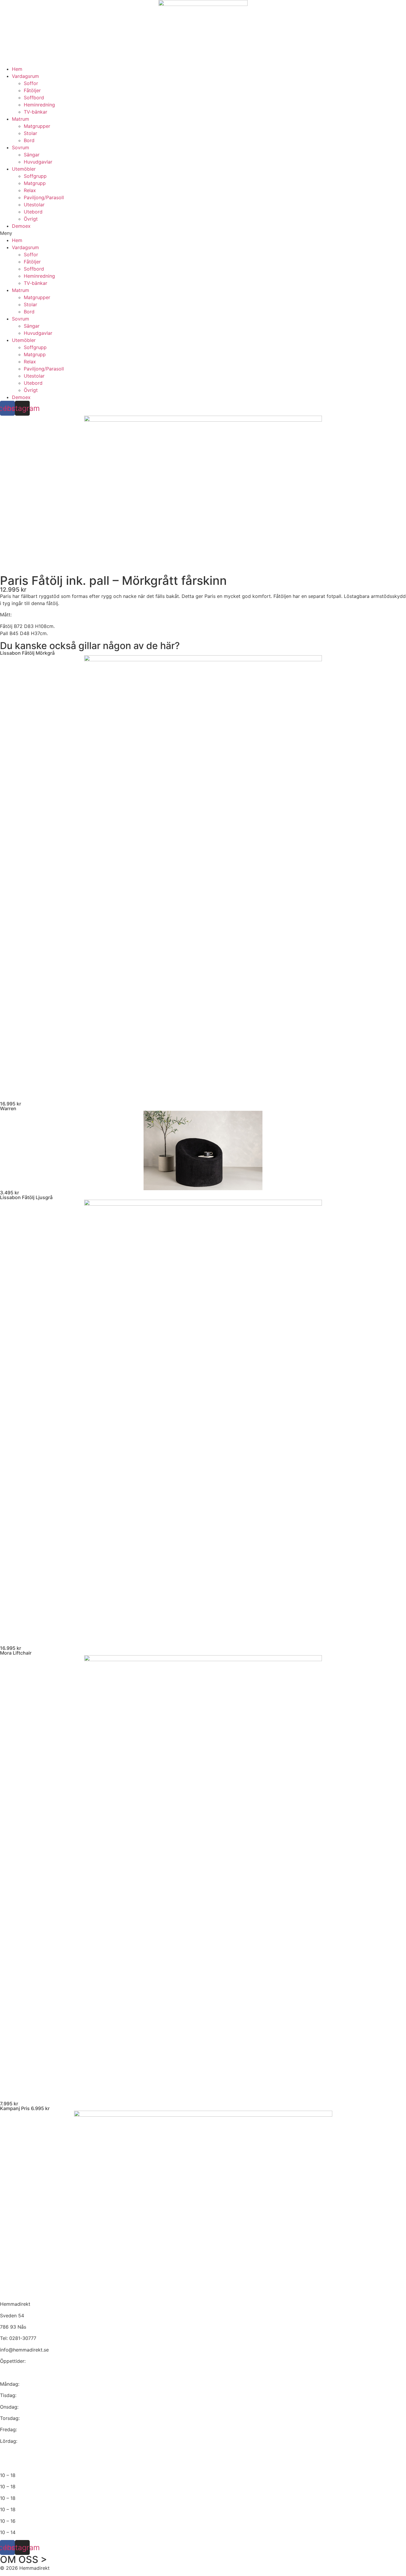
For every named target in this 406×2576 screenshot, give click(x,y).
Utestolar (34, 205)
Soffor (31, 83)
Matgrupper (37, 126)
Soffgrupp (35, 176)
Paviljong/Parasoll (44, 197)
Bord (29, 140)
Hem (17, 69)
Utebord (33, 212)
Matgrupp (35, 183)
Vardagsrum (25, 76)
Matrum (21, 119)
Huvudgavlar (38, 162)
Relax (30, 190)
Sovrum (21, 147)
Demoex (21, 226)
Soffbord (34, 98)
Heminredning (39, 105)
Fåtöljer (32, 90)
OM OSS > (23, 2559)
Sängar (32, 155)
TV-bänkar (36, 112)
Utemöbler (24, 169)
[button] (203, 233)
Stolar (30, 133)
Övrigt (31, 219)
